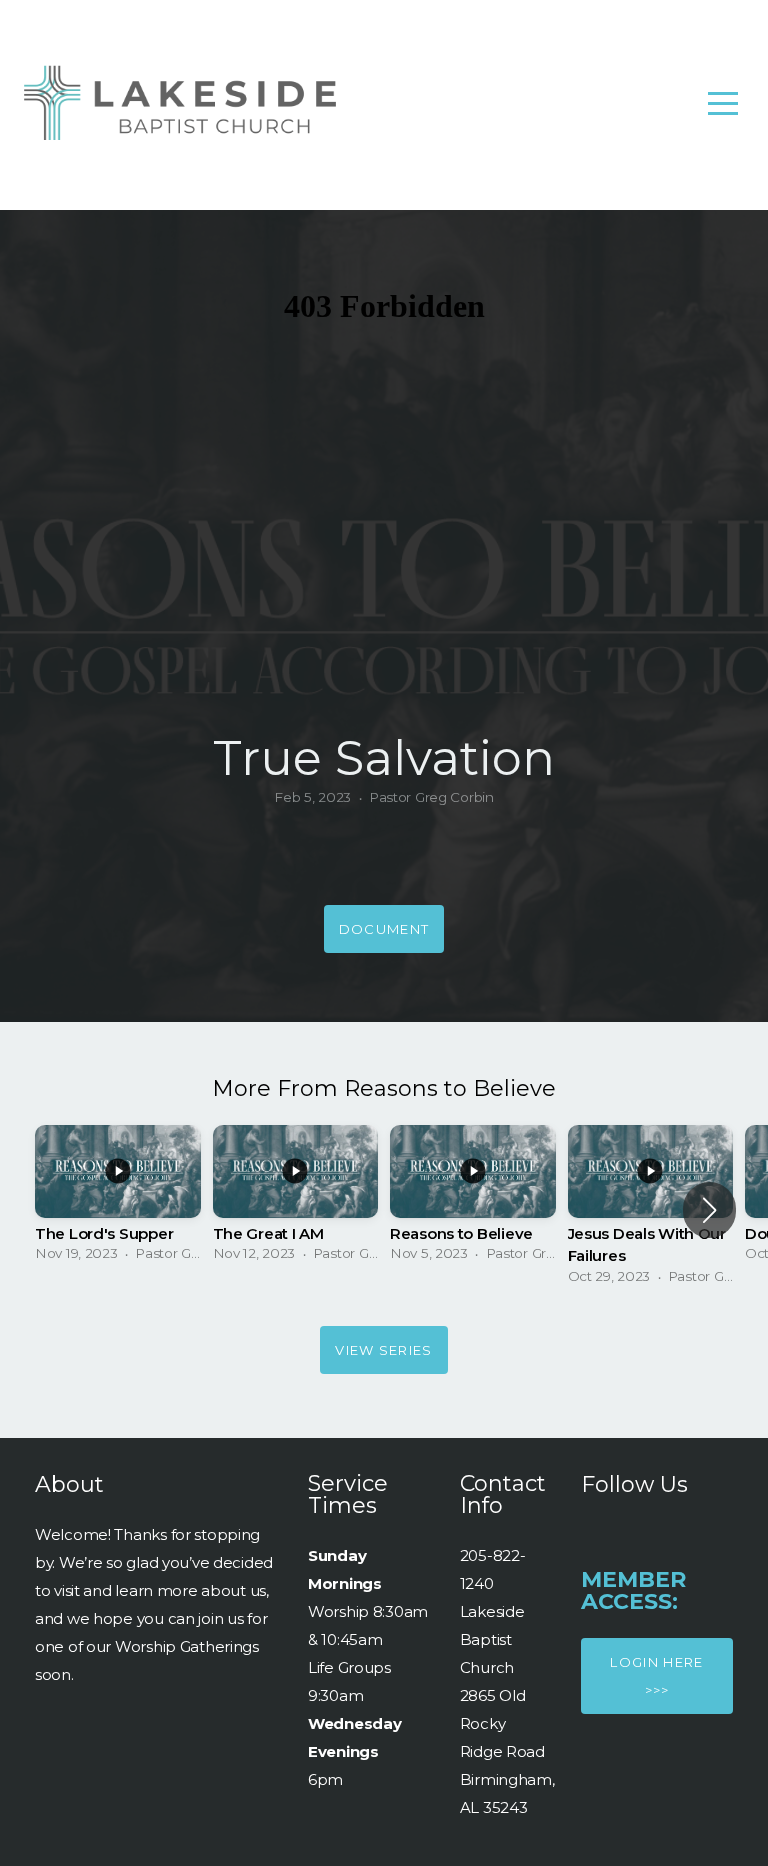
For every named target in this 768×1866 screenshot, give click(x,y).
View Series (383, 1350)
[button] (709, 1210)
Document (384, 929)
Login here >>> (656, 1676)
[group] (118, 1199)
